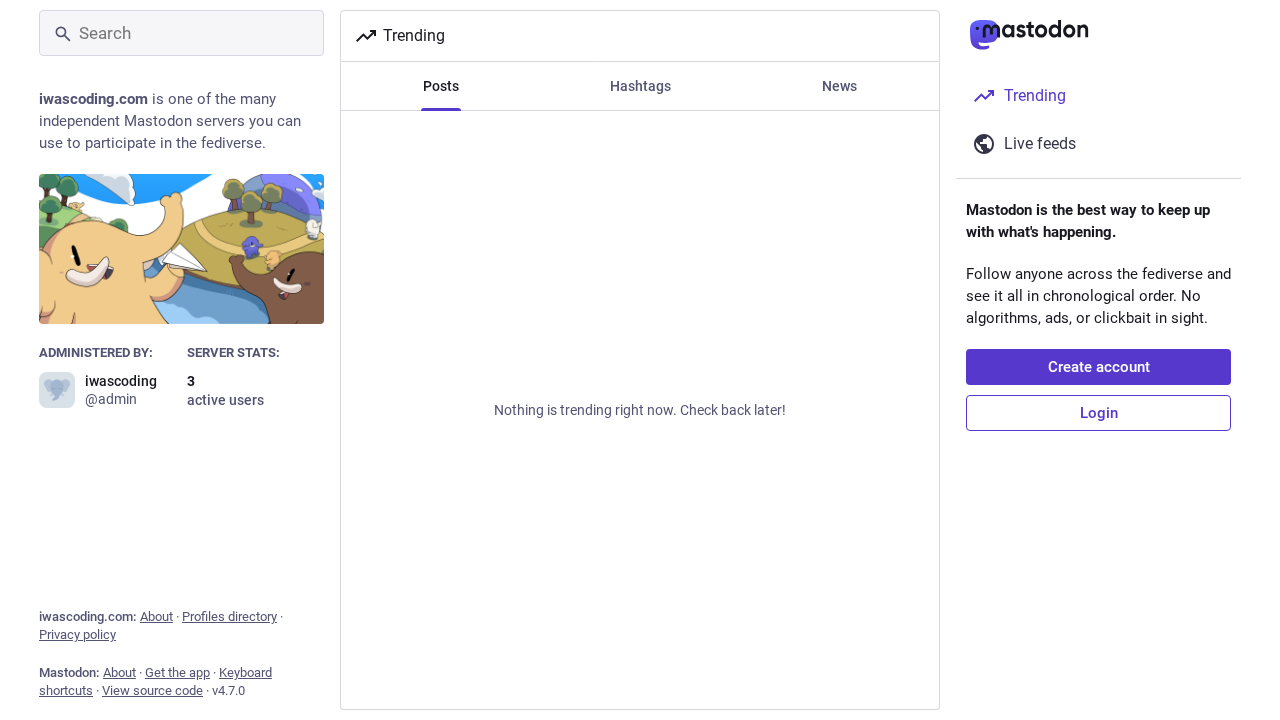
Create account (1099, 367)
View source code (152, 690)
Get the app (177, 672)
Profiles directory (229, 616)
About (156, 616)
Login (1099, 413)
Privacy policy (77, 634)
